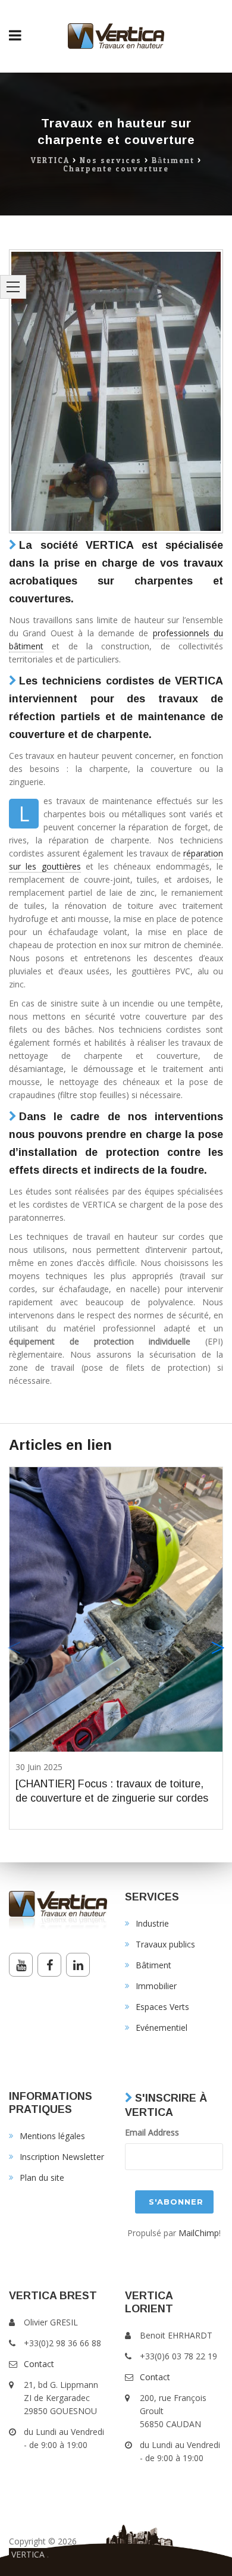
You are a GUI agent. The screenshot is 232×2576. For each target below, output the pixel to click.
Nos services (111, 161)
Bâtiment (173, 161)
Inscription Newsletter (62, 2157)
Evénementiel (162, 2028)
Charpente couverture (116, 169)
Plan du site (42, 2178)
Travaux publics (165, 1944)
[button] (218, 1648)
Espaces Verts (162, 2007)
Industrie (152, 1923)
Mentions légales (52, 2136)
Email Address (152, 2132)
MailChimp (199, 2233)
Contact (39, 2364)
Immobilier (156, 1986)
